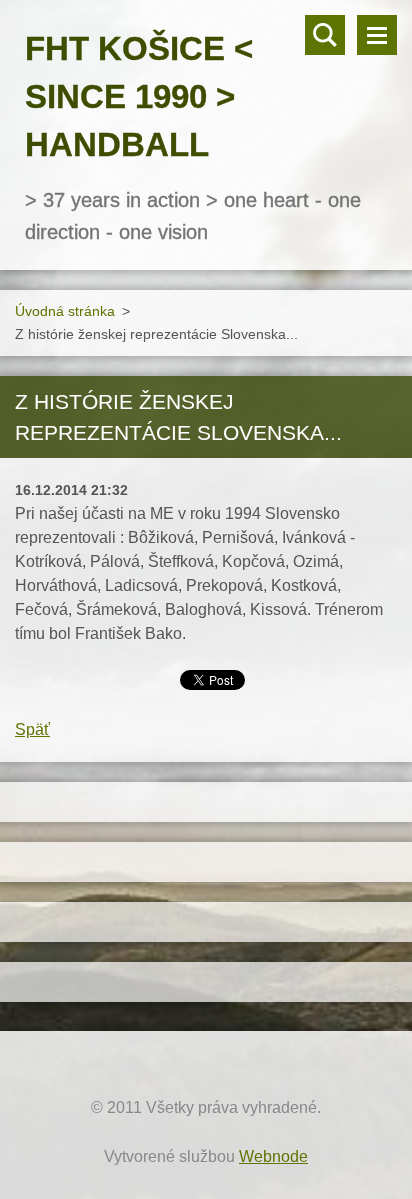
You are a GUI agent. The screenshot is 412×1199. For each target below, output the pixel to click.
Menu (377, 35)
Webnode (273, 1156)
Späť (32, 729)
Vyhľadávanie (325, 35)
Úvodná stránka (65, 311)
